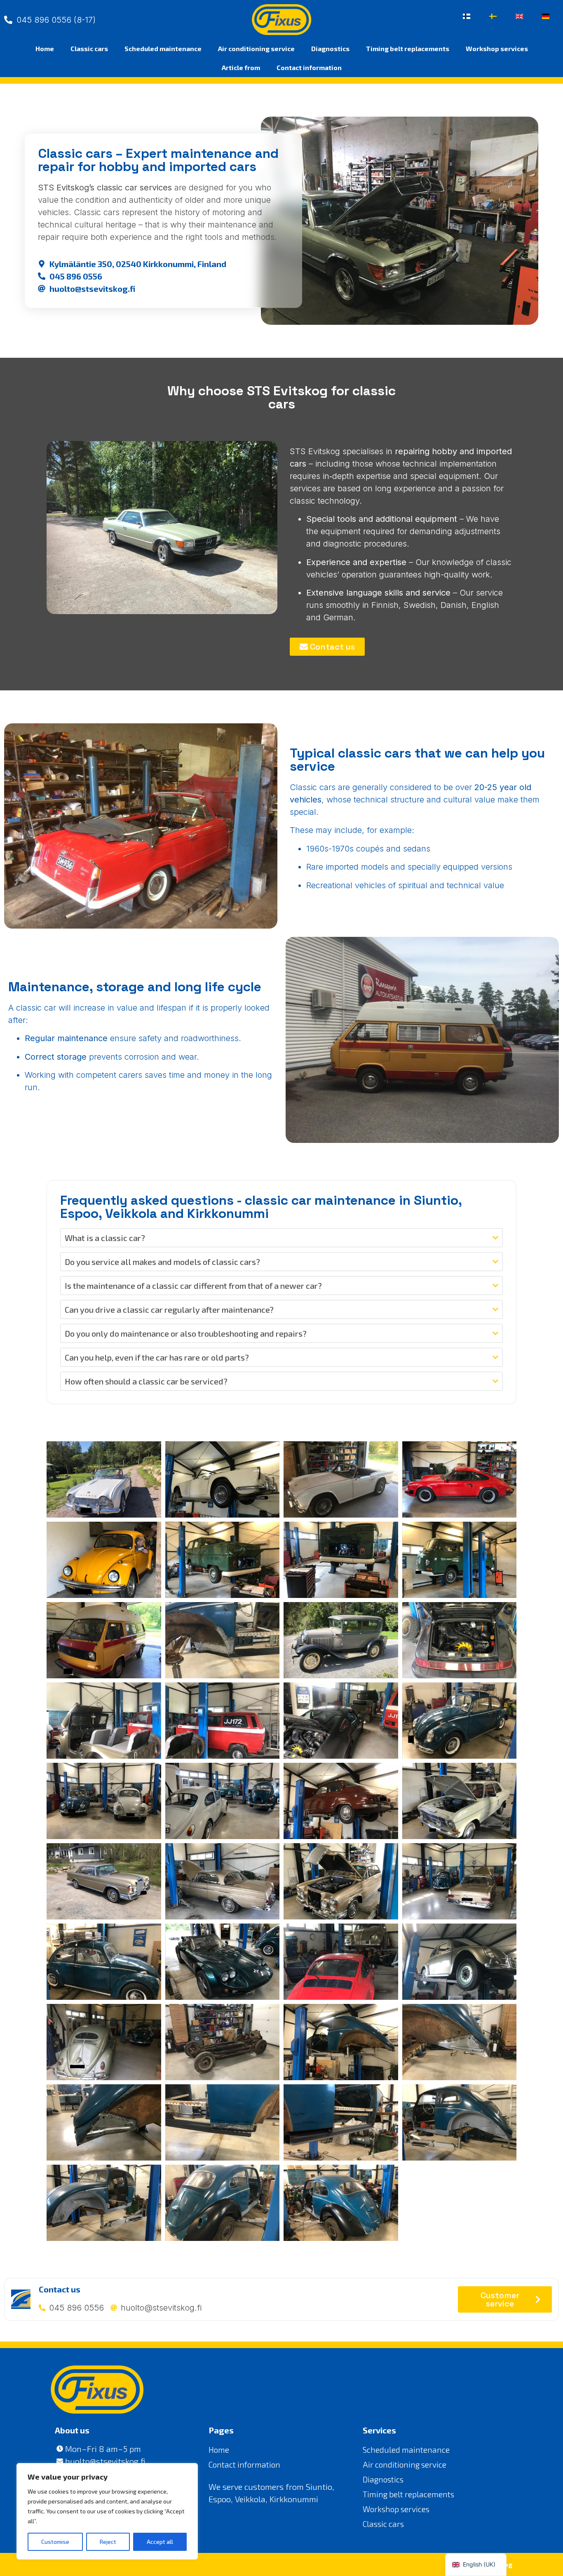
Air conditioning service (256, 48)
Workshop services (497, 48)
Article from (241, 67)
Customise (55, 2542)
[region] (107, 2511)
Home (45, 48)
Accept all (160, 2542)
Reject (108, 2542)
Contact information (309, 67)
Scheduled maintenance (163, 48)
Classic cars (89, 48)
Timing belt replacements (408, 48)
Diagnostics (330, 48)
